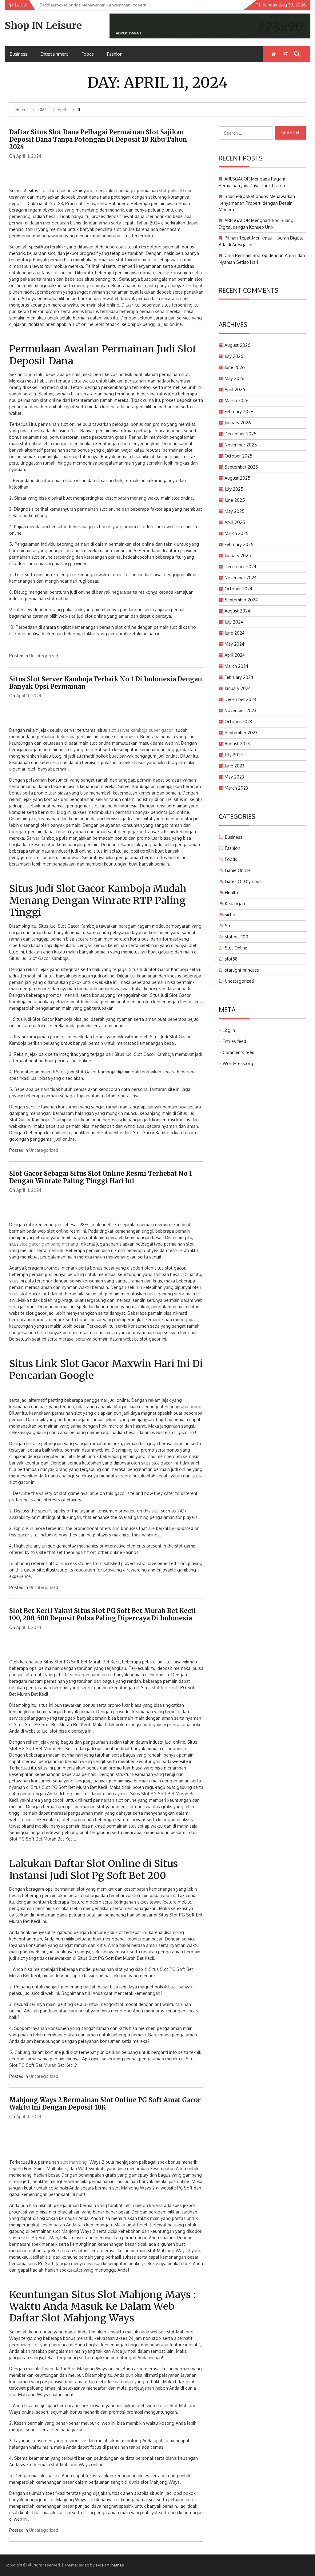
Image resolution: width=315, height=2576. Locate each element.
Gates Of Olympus (243, 881)
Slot (229, 926)
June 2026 (235, 367)
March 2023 (236, 788)
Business (19, 54)
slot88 (231, 959)
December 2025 (241, 434)
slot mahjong (74, 2162)
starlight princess (242, 970)
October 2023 (238, 721)
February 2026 (239, 412)
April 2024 (235, 655)
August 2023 (237, 744)
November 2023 (240, 710)
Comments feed (239, 1052)
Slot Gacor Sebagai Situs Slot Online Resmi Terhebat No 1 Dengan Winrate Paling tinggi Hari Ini (101, 1177)
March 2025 (237, 533)
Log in (229, 1030)
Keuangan (235, 904)
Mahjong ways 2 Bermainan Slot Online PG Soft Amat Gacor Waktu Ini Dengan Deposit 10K (105, 2104)
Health (231, 892)
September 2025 (241, 467)
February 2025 (239, 544)
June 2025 (235, 500)
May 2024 (234, 644)
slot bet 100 (237, 937)
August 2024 (237, 611)
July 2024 (234, 622)
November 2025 (241, 445)
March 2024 (236, 666)
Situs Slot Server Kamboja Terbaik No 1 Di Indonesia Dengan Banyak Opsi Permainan (106, 683)
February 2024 (239, 677)
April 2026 (235, 389)
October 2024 (238, 589)
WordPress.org (238, 1063)
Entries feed (234, 1041)
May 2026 (235, 378)
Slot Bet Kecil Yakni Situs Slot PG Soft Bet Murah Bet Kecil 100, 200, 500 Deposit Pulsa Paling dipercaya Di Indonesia (103, 1614)
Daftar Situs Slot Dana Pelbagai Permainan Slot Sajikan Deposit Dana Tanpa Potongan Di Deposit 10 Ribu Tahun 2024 (98, 139)
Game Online (238, 870)
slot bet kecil (165, 1688)
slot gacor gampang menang (49, 1244)
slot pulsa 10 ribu (176, 190)
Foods (88, 54)
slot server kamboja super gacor (141, 730)
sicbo (230, 915)
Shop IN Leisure (43, 26)
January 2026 (238, 423)
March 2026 (237, 400)
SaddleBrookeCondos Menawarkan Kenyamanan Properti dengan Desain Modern (257, 203)
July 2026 (234, 356)
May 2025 (235, 511)
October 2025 (239, 456)
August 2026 (237, 345)
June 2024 (235, 633)
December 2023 (240, 699)
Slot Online (236, 948)
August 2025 (237, 478)
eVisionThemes (110, 2565)
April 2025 (235, 522)
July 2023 (234, 755)
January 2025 (238, 555)
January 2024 (238, 688)
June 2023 (234, 766)
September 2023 (241, 733)
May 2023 (234, 777)
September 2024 (241, 600)
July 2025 (234, 489)
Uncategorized (44, 656)
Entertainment (54, 54)
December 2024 (240, 567)
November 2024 (241, 578)
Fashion (115, 54)
